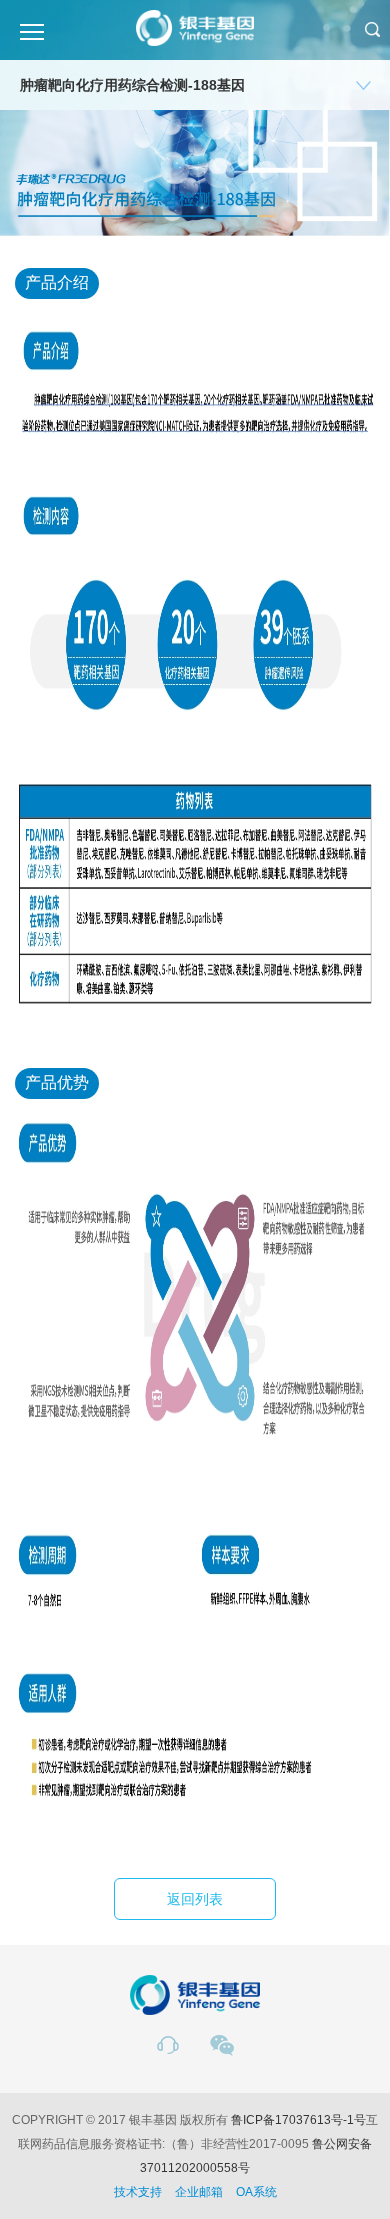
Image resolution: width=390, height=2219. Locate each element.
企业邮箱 (199, 2192)
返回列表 (195, 1899)
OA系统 (256, 2192)
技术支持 (138, 2192)
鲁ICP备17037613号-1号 (298, 2120)
